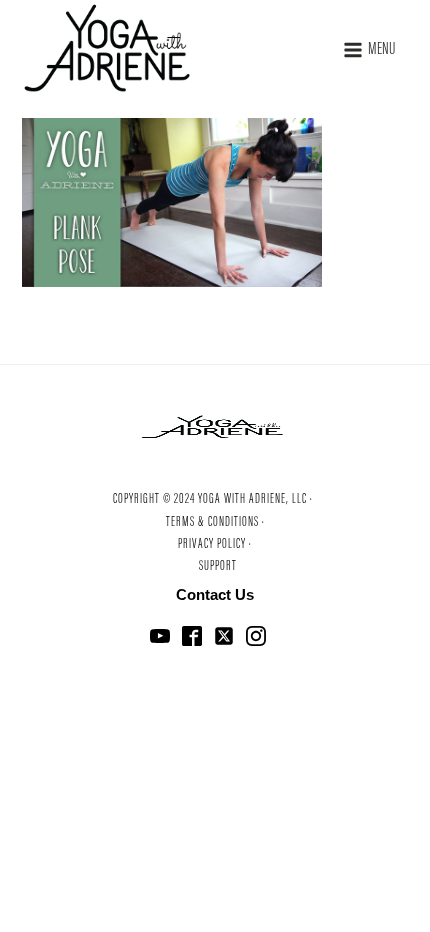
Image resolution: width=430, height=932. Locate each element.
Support (218, 567)
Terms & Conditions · (215, 523)
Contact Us (215, 594)
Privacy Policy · (215, 545)
